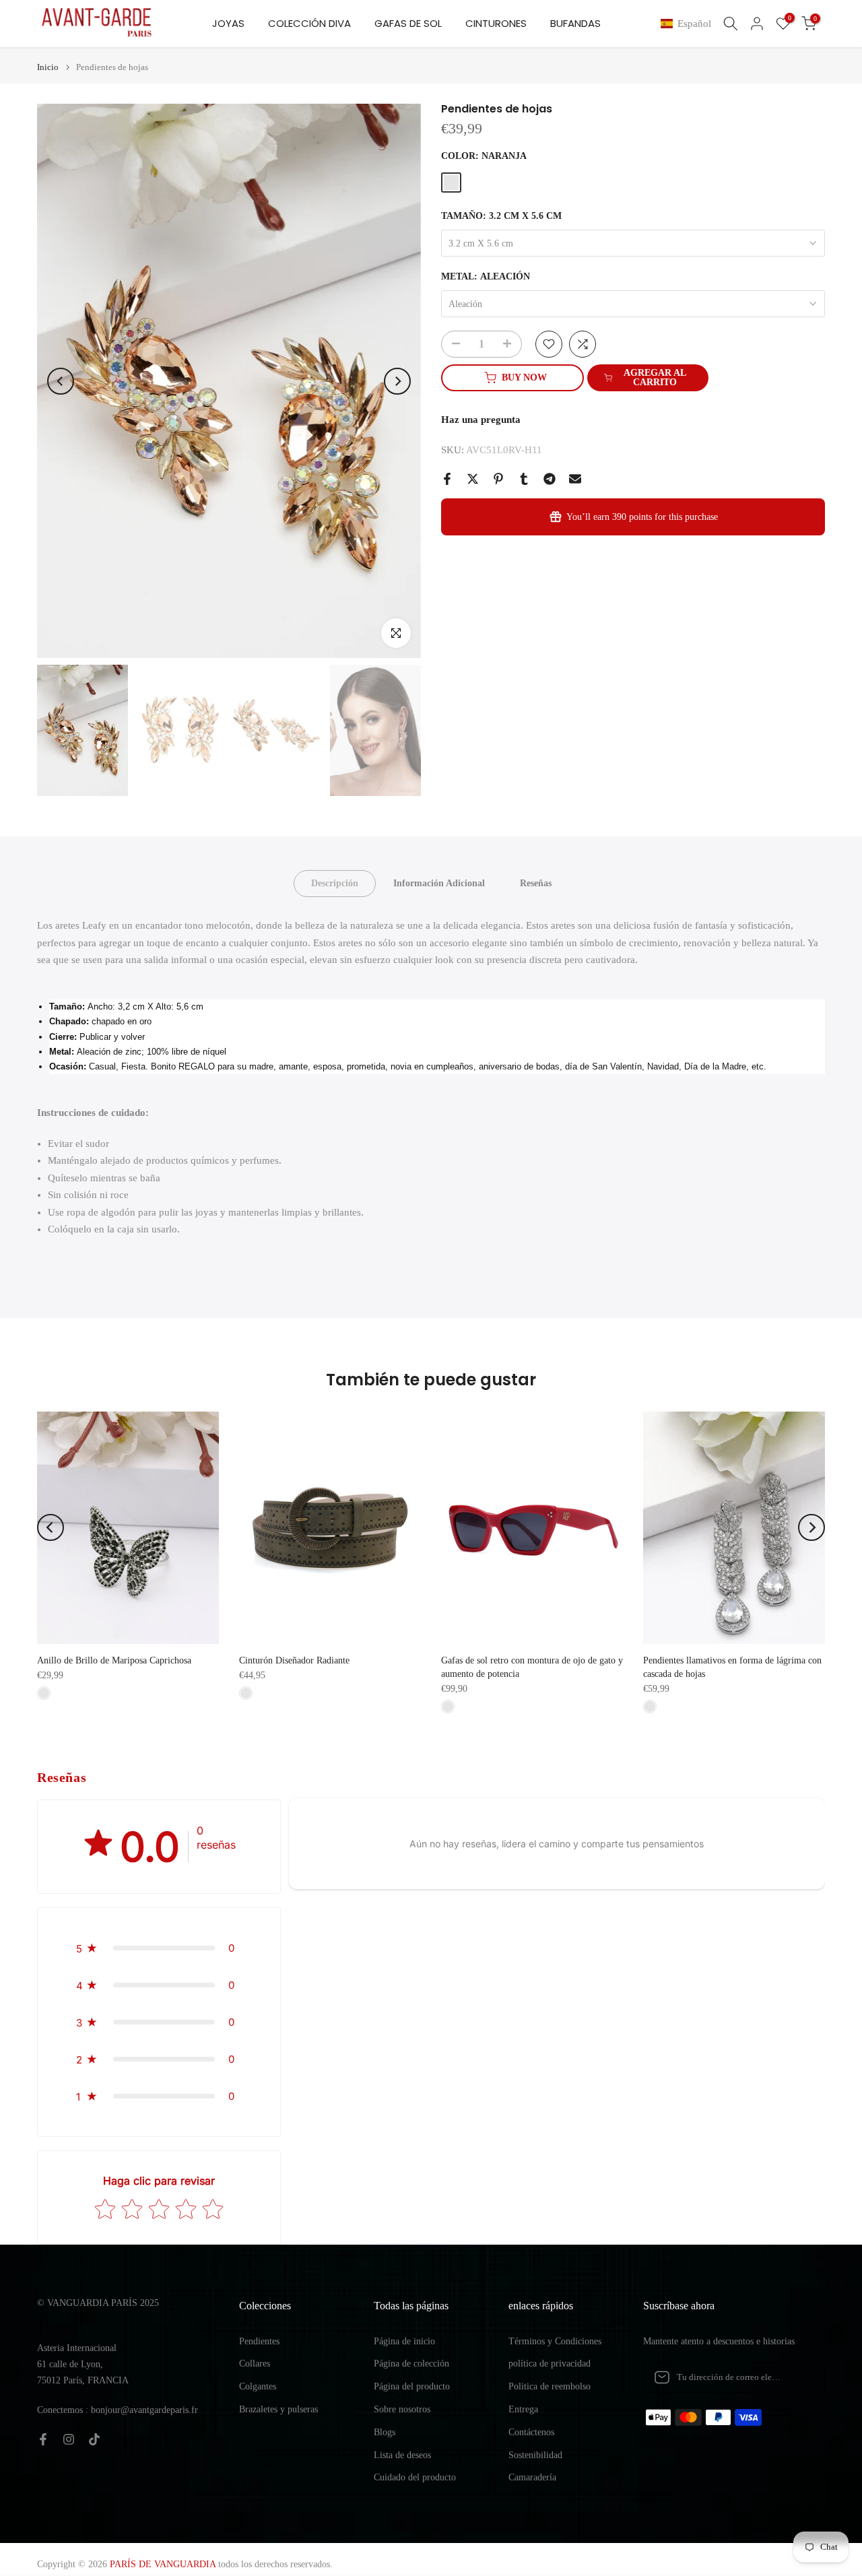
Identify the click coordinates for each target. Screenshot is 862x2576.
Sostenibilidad (535, 2455)
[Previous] (61, 381)
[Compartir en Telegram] (550, 479)
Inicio (48, 67)
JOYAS (228, 23)
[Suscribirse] (801, 2377)
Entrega (523, 2409)
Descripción (335, 883)
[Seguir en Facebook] (43, 2439)
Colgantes (258, 2386)
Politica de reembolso (550, 2386)
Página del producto (412, 2386)
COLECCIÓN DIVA (309, 23)
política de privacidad (550, 2364)
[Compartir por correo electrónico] (575, 479)
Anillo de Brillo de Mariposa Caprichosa (114, 1660)
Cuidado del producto (415, 2477)
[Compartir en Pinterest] (498, 479)
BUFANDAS (575, 23)
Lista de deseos (402, 2455)
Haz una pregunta (481, 420)
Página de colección (411, 2364)
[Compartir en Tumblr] (524, 479)
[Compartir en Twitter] (473, 479)
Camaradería (532, 2477)
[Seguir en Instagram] (69, 2439)
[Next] (397, 381)
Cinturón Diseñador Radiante (294, 1660)
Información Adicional (439, 883)
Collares (255, 2364)
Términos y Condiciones (555, 2341)
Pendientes (259, 2341)
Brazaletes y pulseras (278, 2409)
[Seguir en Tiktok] (94, 2439)
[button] (689, 24)
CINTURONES (496, 23)
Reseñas (536, 883)
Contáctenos (531, 2432)
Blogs (385, 2432)
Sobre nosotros (402, 2409)
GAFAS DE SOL (408, 23)
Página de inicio (404, 2341)
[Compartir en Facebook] (447, 479)
